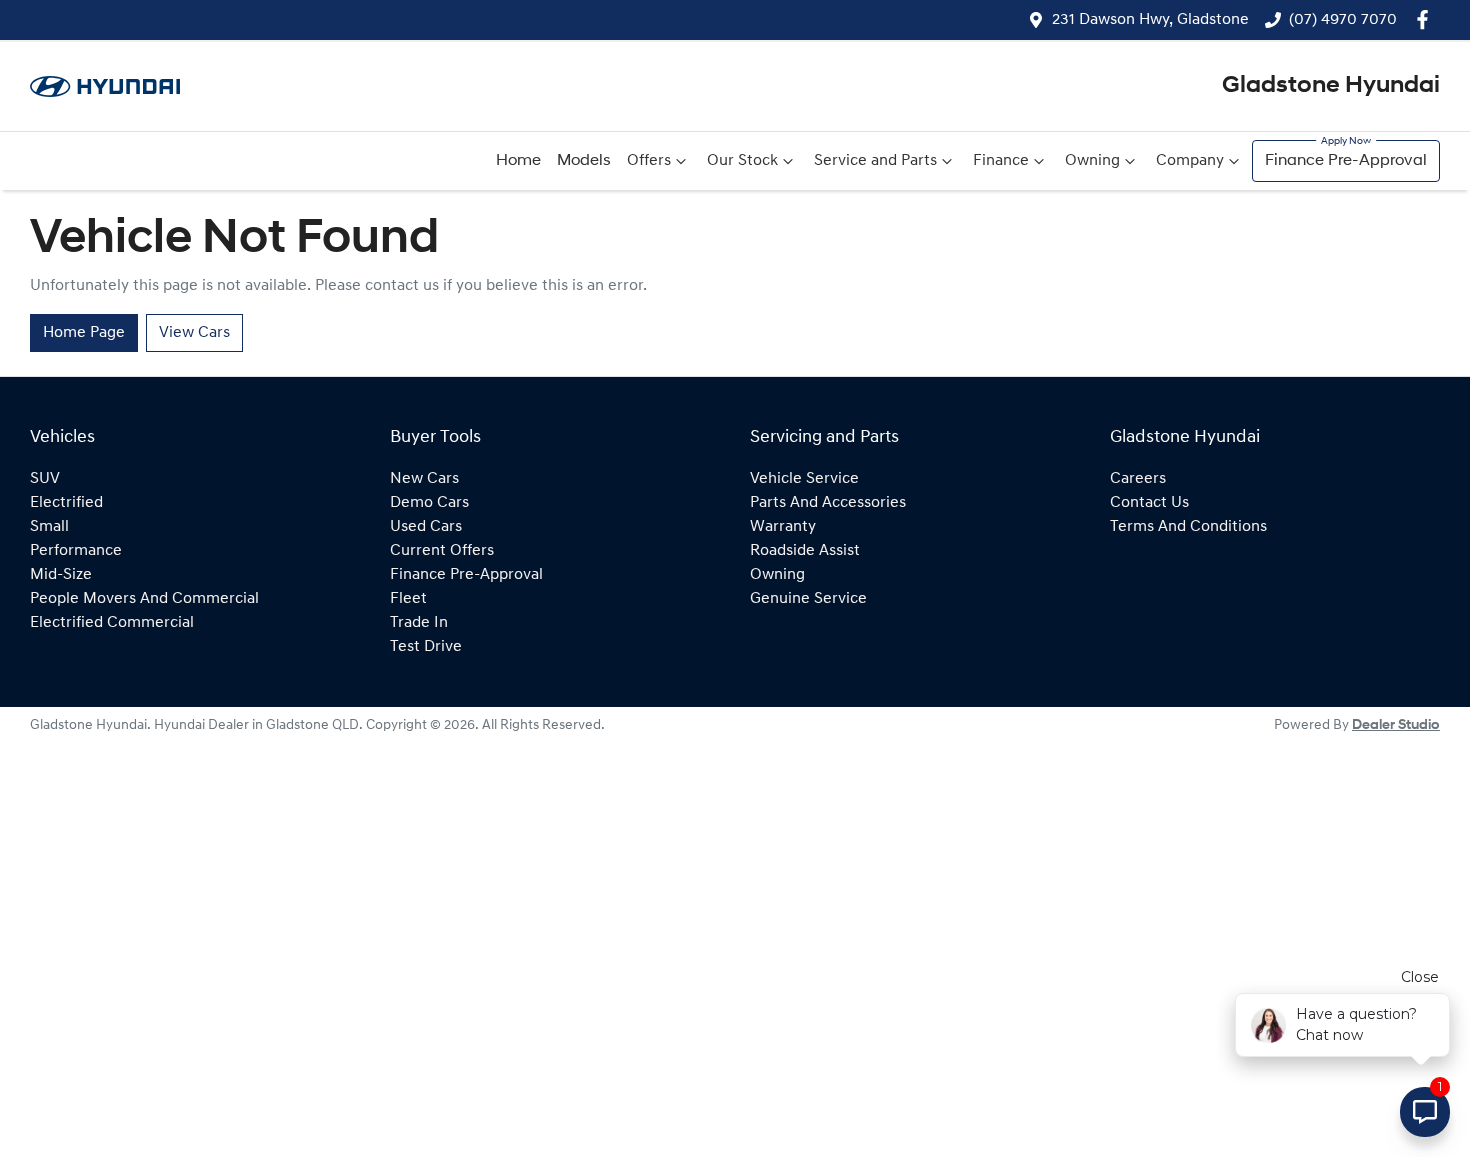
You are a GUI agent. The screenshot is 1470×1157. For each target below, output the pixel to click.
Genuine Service (808, 599)
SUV (45, 479)
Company (1190, 161)
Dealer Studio (1396, 725)
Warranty (783, 527)
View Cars (194, 333)
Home (518, 161)
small (49, 527)
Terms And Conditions (1188, 527)
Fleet (408, 599)
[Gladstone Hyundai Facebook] (1426, 19)
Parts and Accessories (828, 503)
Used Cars (426, 527)
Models (584, 161)
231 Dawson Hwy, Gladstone (1150, 20)
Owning (1092, 161)
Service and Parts (875, 161)
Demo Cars (429, 503)
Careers (1138, 479)
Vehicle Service (804, 479)
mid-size (61, 575)
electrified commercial (112, 623)
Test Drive (426, 647)
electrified (66, 503)
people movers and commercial (144, 599)
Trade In (419, 623)
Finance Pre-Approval (1346, 161)
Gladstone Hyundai (1331, 86)
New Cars (424, 479)
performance (76, 551)
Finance (1001, 161)
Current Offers (442, 551)
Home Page (84, 333)
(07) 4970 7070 (1343, 20)
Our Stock (742, 161)
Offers (649, 161)
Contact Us (1149, 503)
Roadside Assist (805, 551)
